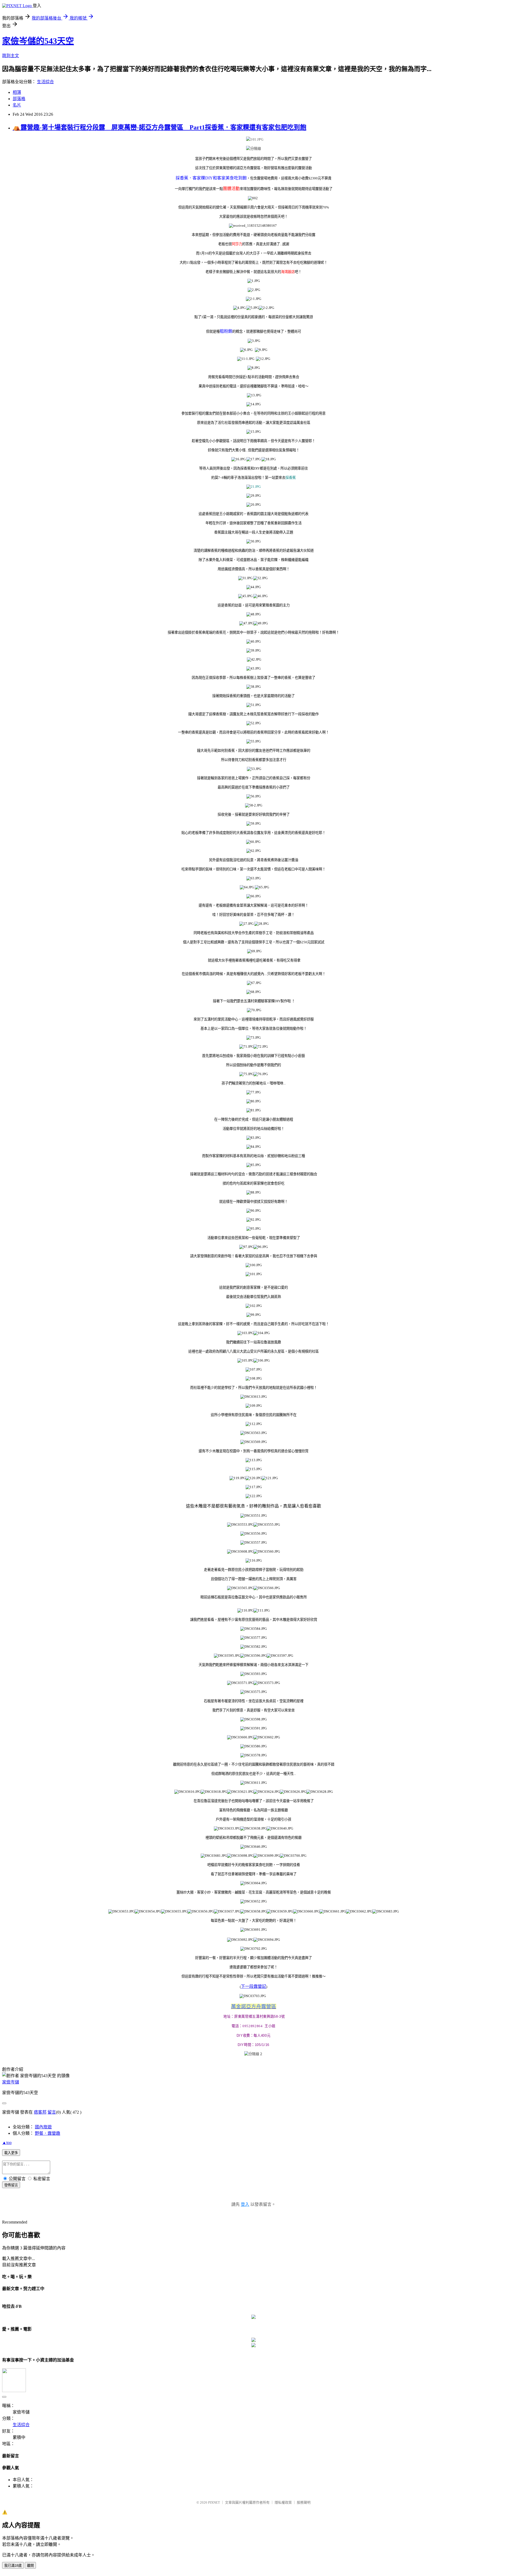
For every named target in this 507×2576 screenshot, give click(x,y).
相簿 (17, 92)
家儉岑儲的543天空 (38, 41)
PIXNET (214, 2502)
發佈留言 (11, 2185)
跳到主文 (11, 56)
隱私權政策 (283, 2502)
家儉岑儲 (11, 2082)
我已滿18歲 (13, 2566)
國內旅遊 (43, 2127)
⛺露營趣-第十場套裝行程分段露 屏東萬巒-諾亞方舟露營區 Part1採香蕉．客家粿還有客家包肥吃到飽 (159, 127)
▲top (7, 2143)
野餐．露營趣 (48, 2133)
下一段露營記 (253, 1986)
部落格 (19, 99)
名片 (17, 105)
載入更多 (11, 2153)
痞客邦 (40, 2112)
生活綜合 (45, 82)
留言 (52, 2112)
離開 (30, 2566)
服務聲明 (304, 2502)
